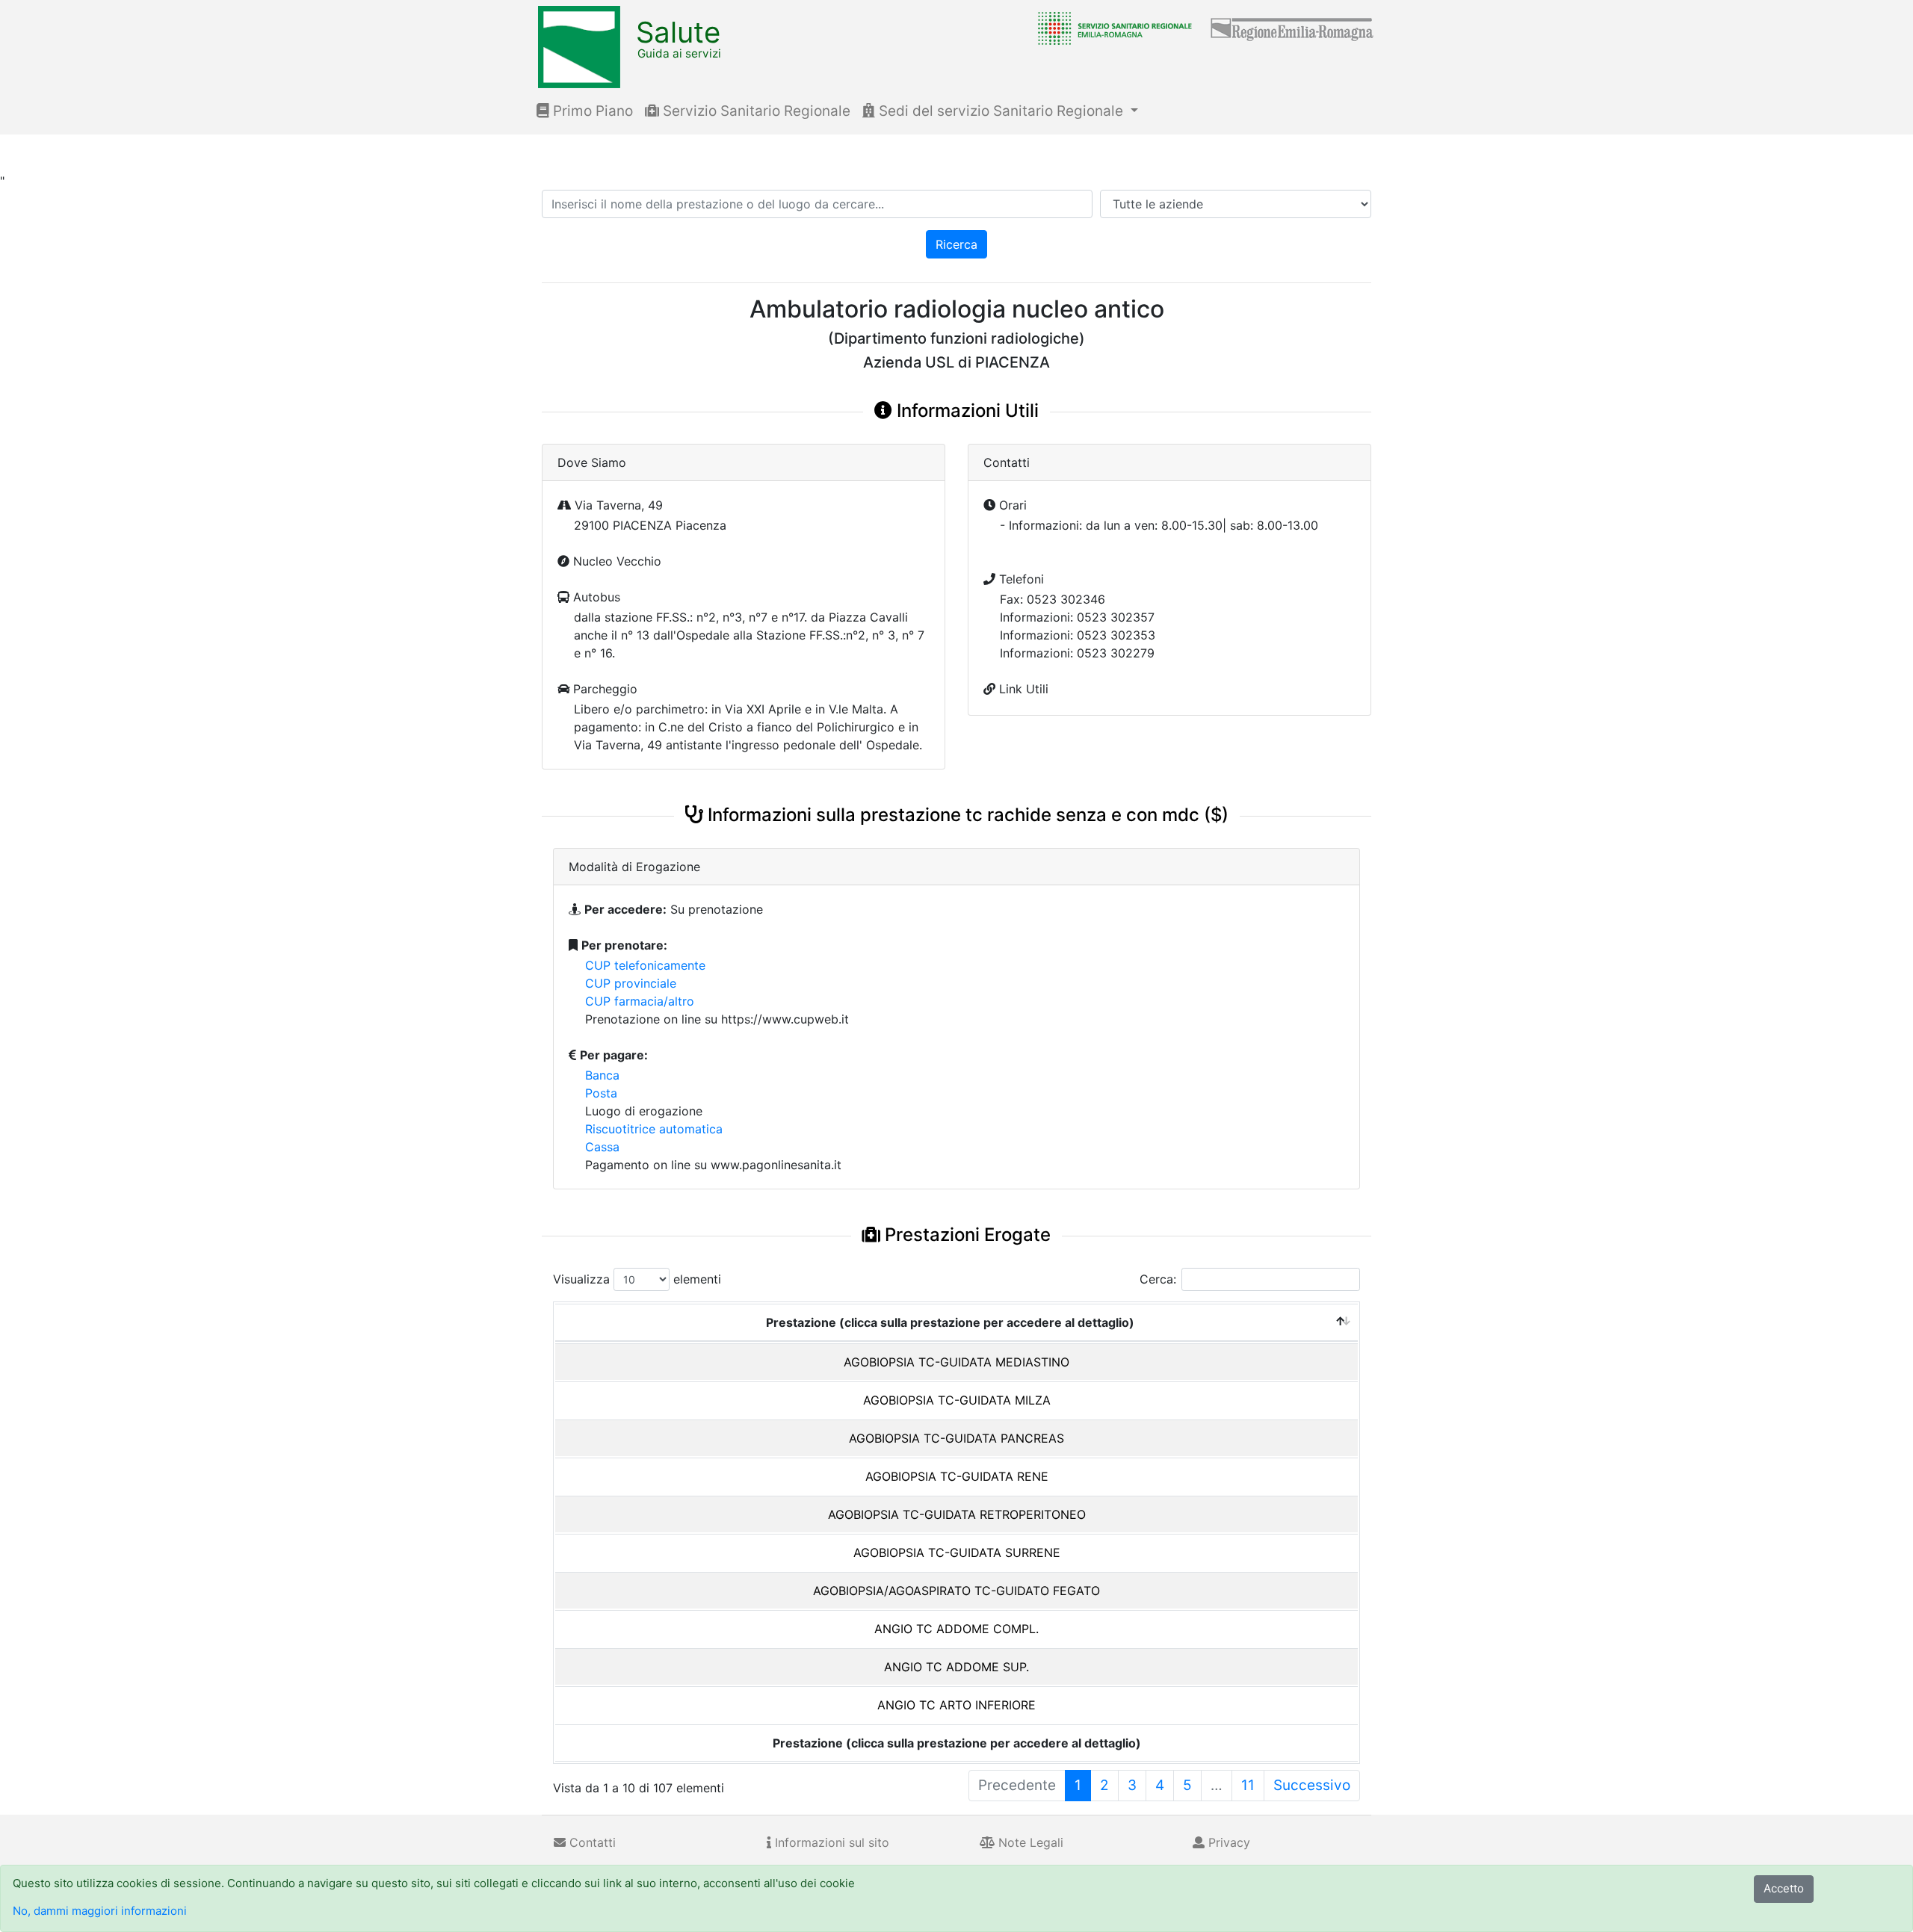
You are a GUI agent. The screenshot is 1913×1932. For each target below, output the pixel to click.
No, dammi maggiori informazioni (100, 1911)
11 (1248, 1785)
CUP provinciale (631, 983)
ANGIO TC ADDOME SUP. (956, 1667)
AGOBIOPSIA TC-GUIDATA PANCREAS (956, 1438)
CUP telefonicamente (645, 965)
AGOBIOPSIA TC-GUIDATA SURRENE (957, 1552)
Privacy (1227, 1842)
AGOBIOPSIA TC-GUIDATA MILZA (957, 1400)
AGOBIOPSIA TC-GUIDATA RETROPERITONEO (957, 1514)
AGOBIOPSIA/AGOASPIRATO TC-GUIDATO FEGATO (956, 1591)
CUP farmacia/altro (640, 1001)
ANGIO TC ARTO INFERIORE (956, 1705)
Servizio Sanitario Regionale (755, 111)
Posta (601, 1093)
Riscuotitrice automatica (654, 1129)
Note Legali (1029, 1842)
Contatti (591, 1842)
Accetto (1784, 1888)
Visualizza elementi (637, 1279)
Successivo (1312, 1785)
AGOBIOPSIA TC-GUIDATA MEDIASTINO (956, 1362)
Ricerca (956, 244)
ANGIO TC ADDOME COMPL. (956, 1629)
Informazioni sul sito (830, 1842)
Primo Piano (591, 111)
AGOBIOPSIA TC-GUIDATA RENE (957, 1476)
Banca (602, 1075)
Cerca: (1158, 1279)
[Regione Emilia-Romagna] (1293, 28)
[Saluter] (1111, 28)
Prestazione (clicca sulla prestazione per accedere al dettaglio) (950, 1322)
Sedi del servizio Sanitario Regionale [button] (1001, 111)
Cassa (602, 1147)
